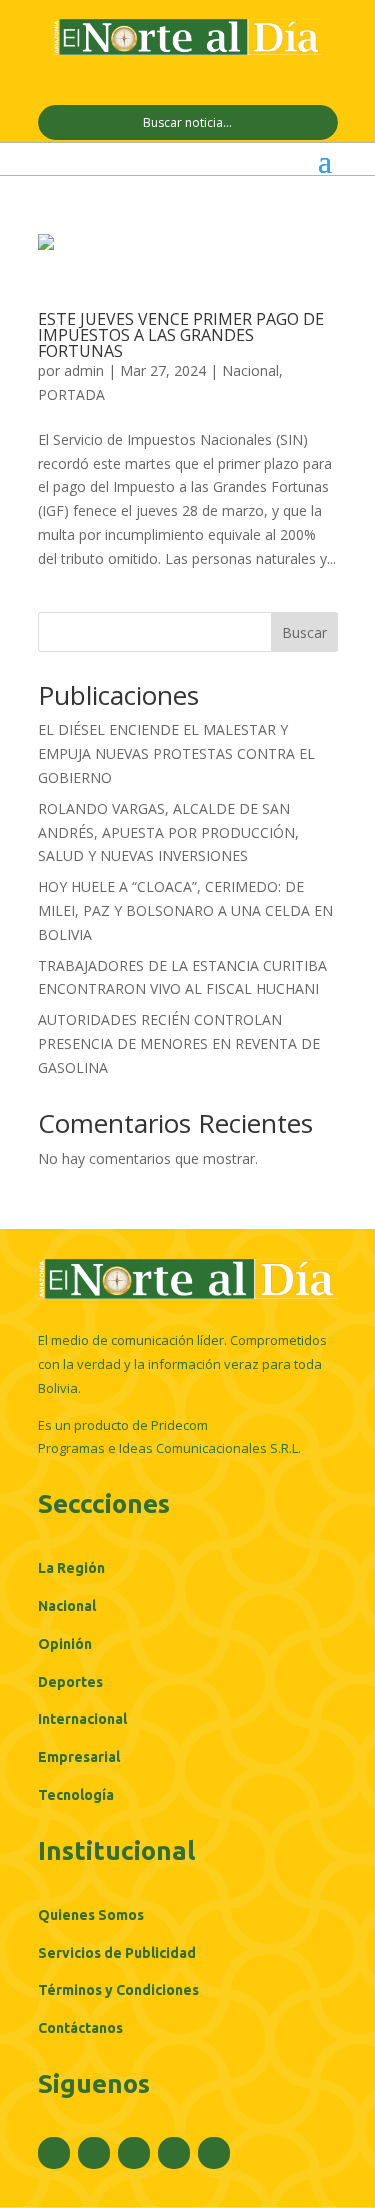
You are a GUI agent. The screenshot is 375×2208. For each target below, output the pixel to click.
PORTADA (71, 394)
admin (84, 370)
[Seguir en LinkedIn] (174, 2153)
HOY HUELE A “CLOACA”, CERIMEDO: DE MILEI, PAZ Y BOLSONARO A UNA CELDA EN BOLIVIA (185, 910)
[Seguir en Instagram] (134, 2153)
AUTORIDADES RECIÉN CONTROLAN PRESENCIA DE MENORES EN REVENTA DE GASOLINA (179, 1043)
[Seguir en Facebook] (54, 2153)
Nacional (250, 370)
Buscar (304, 632)
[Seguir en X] (94, 2153)
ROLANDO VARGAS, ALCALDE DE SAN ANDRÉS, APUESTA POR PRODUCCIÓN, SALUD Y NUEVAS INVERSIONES (168, 832)
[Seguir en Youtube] (214, 2153)
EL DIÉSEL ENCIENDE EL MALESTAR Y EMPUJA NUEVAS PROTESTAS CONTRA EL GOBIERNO (176, 753)
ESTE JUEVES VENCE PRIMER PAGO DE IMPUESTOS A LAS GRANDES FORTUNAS (181, 335)
